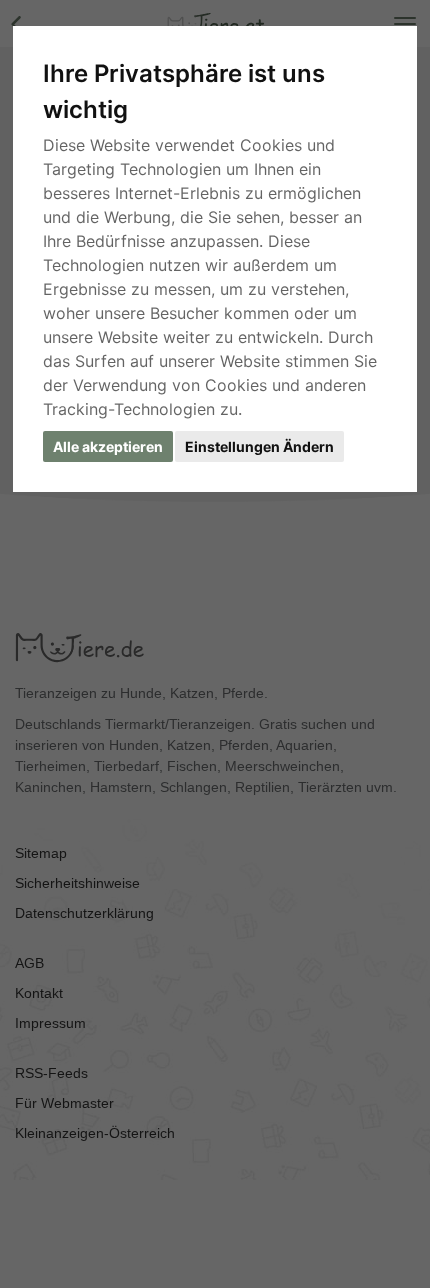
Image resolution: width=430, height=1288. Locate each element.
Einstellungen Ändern (259, 446)
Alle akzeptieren (108, 446)
